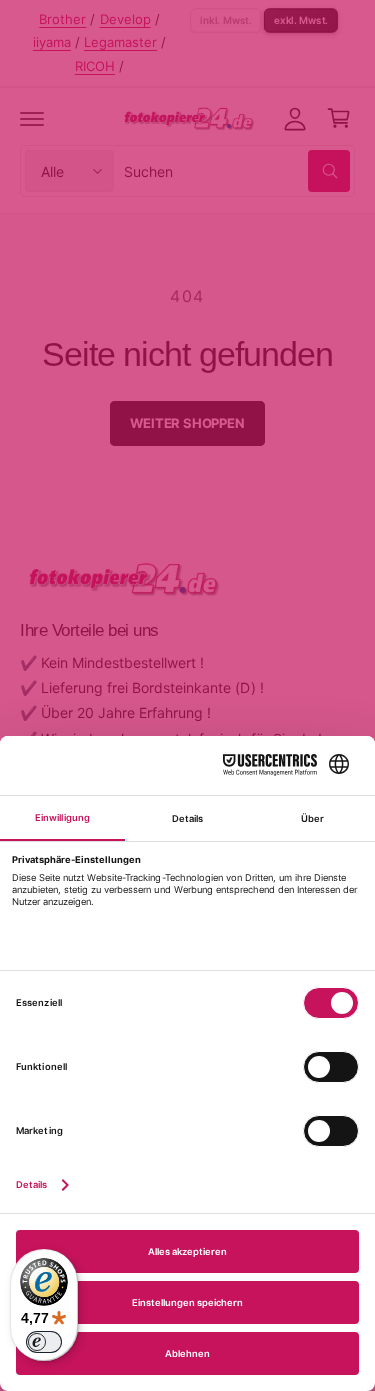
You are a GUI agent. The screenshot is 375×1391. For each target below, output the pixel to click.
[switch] (44, 1342)
